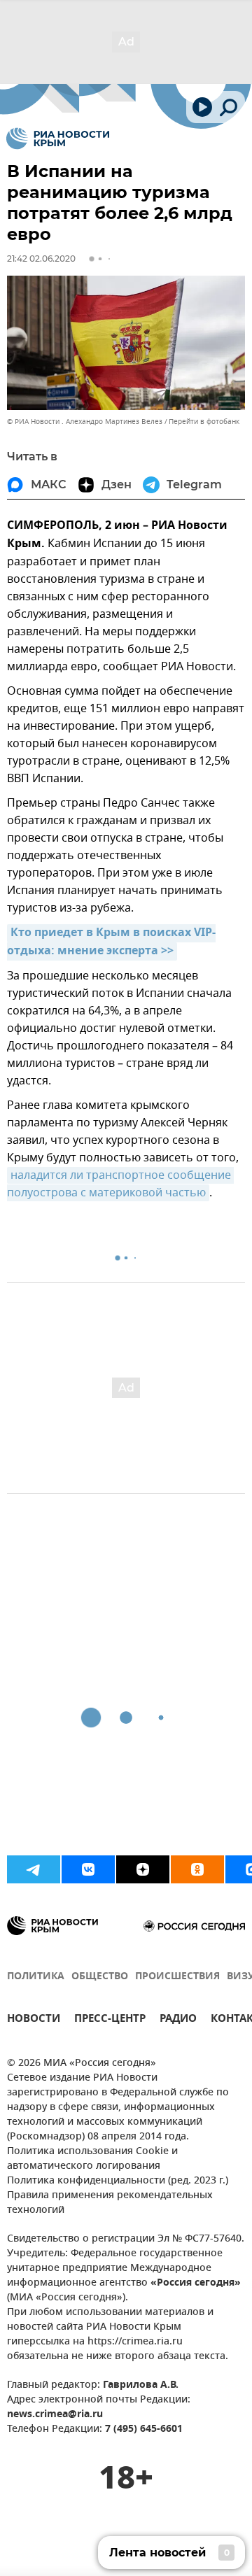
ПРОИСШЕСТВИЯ (177, 1977)
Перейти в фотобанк (204, 422)
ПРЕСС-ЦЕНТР (110, 2020)
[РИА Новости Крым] (58, 139)
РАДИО (178, 2020)
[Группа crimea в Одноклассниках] (197, 1869)
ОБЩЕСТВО (100, 1977)
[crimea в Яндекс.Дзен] (143, 1869)
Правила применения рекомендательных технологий (110, 2203)
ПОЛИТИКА (36, 1977)
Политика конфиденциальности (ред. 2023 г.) (118, 2181)
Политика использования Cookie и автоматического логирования (92, 2159)
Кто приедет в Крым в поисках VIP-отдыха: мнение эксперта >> (111, 942)
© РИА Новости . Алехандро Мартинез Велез (85, 422)
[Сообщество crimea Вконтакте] (88, 1869)
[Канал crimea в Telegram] (34, 1869)
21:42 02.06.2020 (41, 259)
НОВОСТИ (34, 2020)
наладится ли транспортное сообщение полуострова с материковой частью (120, 1184)
